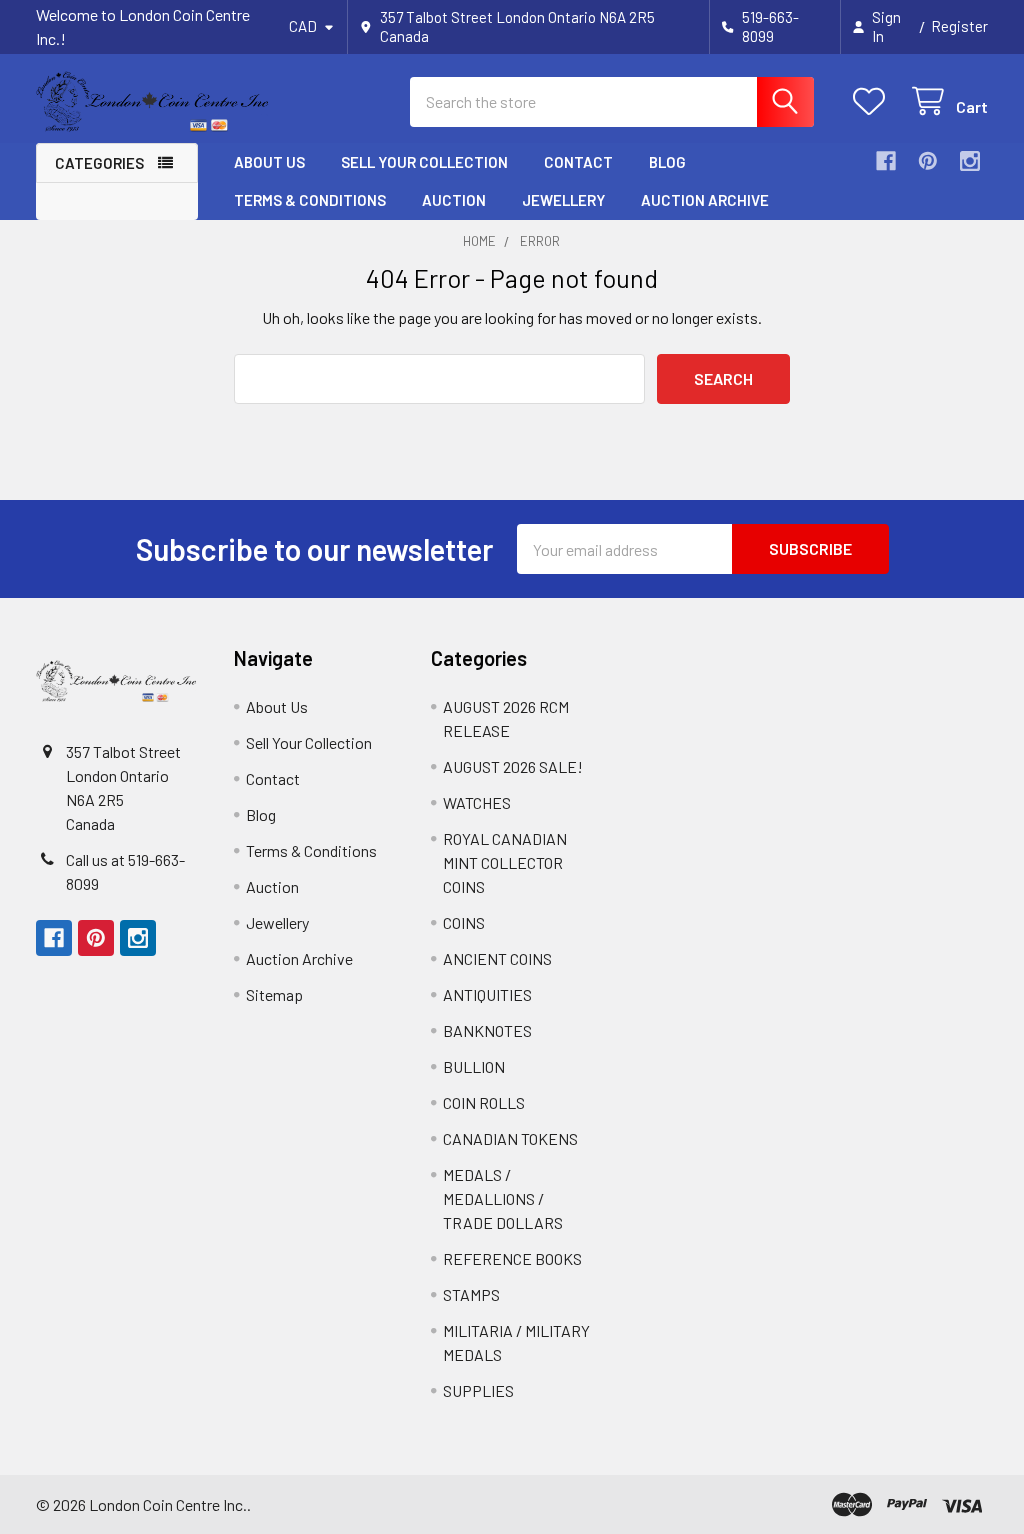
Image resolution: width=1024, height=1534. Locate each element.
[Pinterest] (928, 161)
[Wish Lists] (873, 101)
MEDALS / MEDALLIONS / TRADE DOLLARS (503, 1198)
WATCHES (477, 802)
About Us (269, 162)
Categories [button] (99, 163)
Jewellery (563, 200)
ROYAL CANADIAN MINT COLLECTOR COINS (505, 862)
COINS (464, 922)
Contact (578, 162)
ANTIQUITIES (487, 994)
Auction (454, 200)
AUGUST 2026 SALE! (513, 766)
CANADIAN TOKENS (510, 1138)
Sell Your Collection (424, 162)
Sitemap (274, 994)
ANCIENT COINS (497, 958)
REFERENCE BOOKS (512, 1258)
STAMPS (471, 1294)
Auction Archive (705, 200)
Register (959, 26)
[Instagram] (970, 161)
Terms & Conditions (310, 200)
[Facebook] (886, 161)
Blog (667, 162)
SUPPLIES (478, 1390)
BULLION (474, 1066)
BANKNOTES (487, 1030)
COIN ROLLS (484, 1102)
